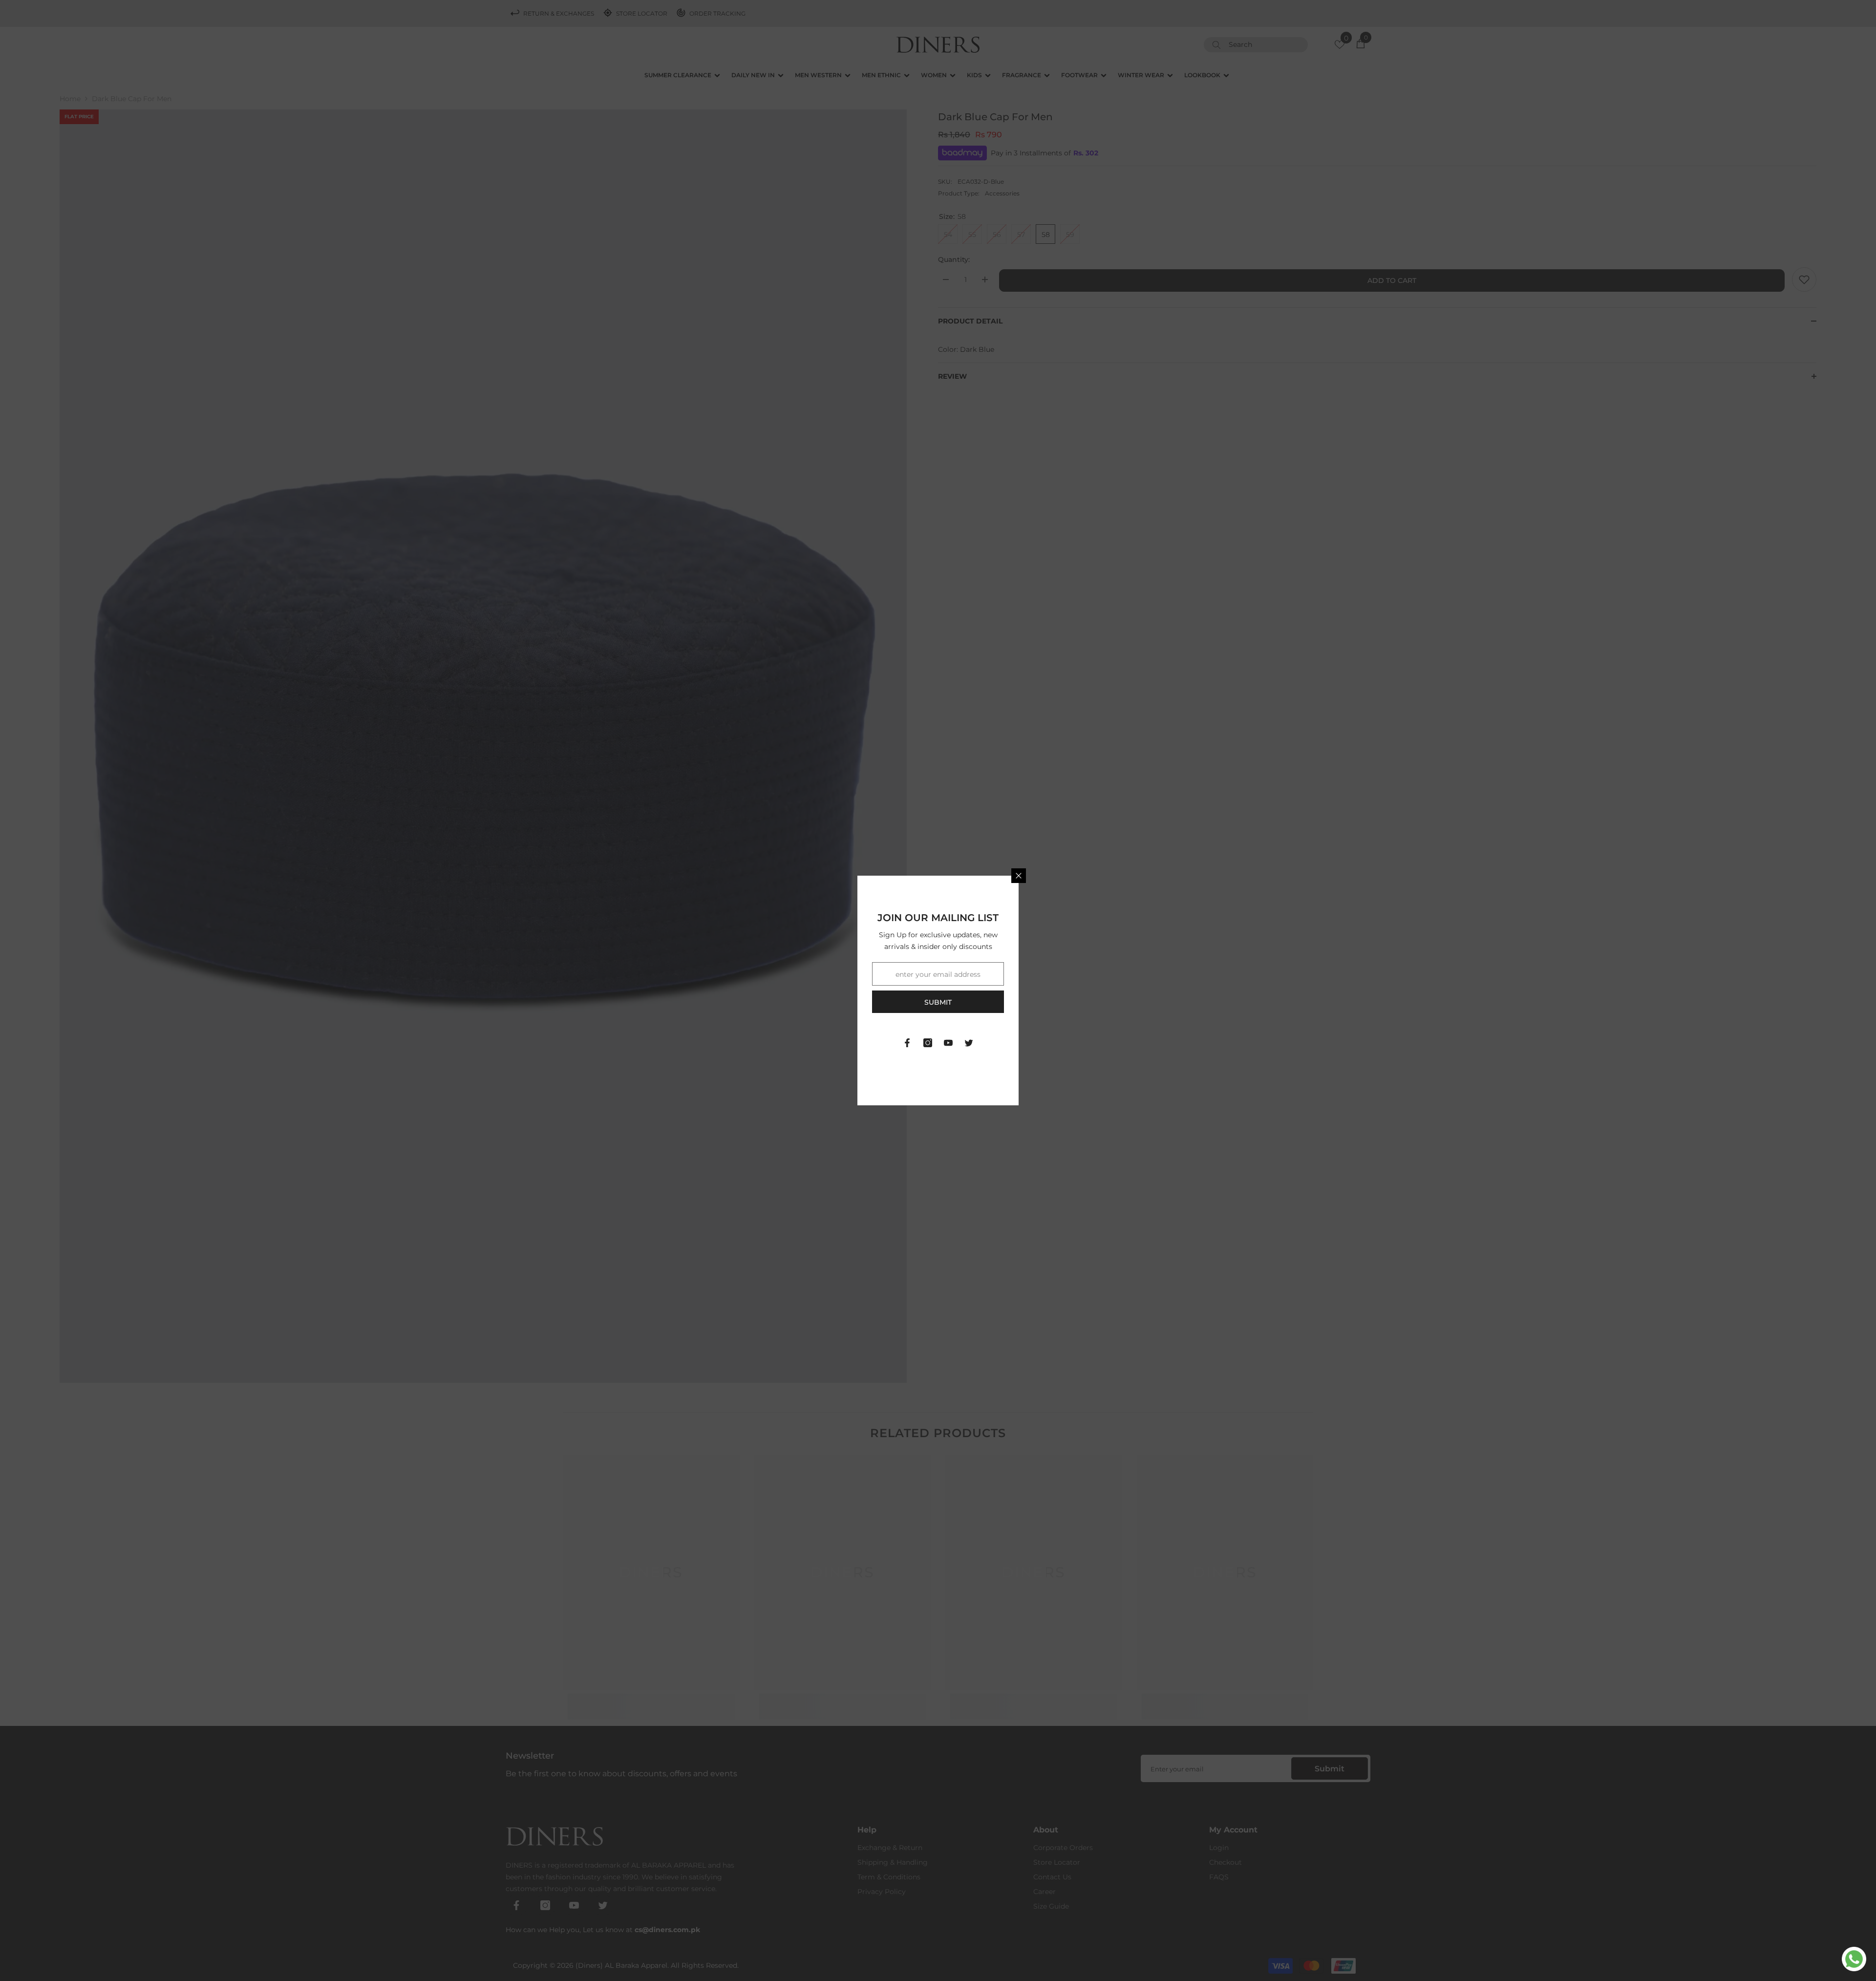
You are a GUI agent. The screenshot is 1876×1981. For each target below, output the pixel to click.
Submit (938, 1002)
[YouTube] (948, 1043)
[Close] (1019, 876)
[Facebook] (907, 1043)
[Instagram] (928, 1043)
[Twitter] (969, 1043)
